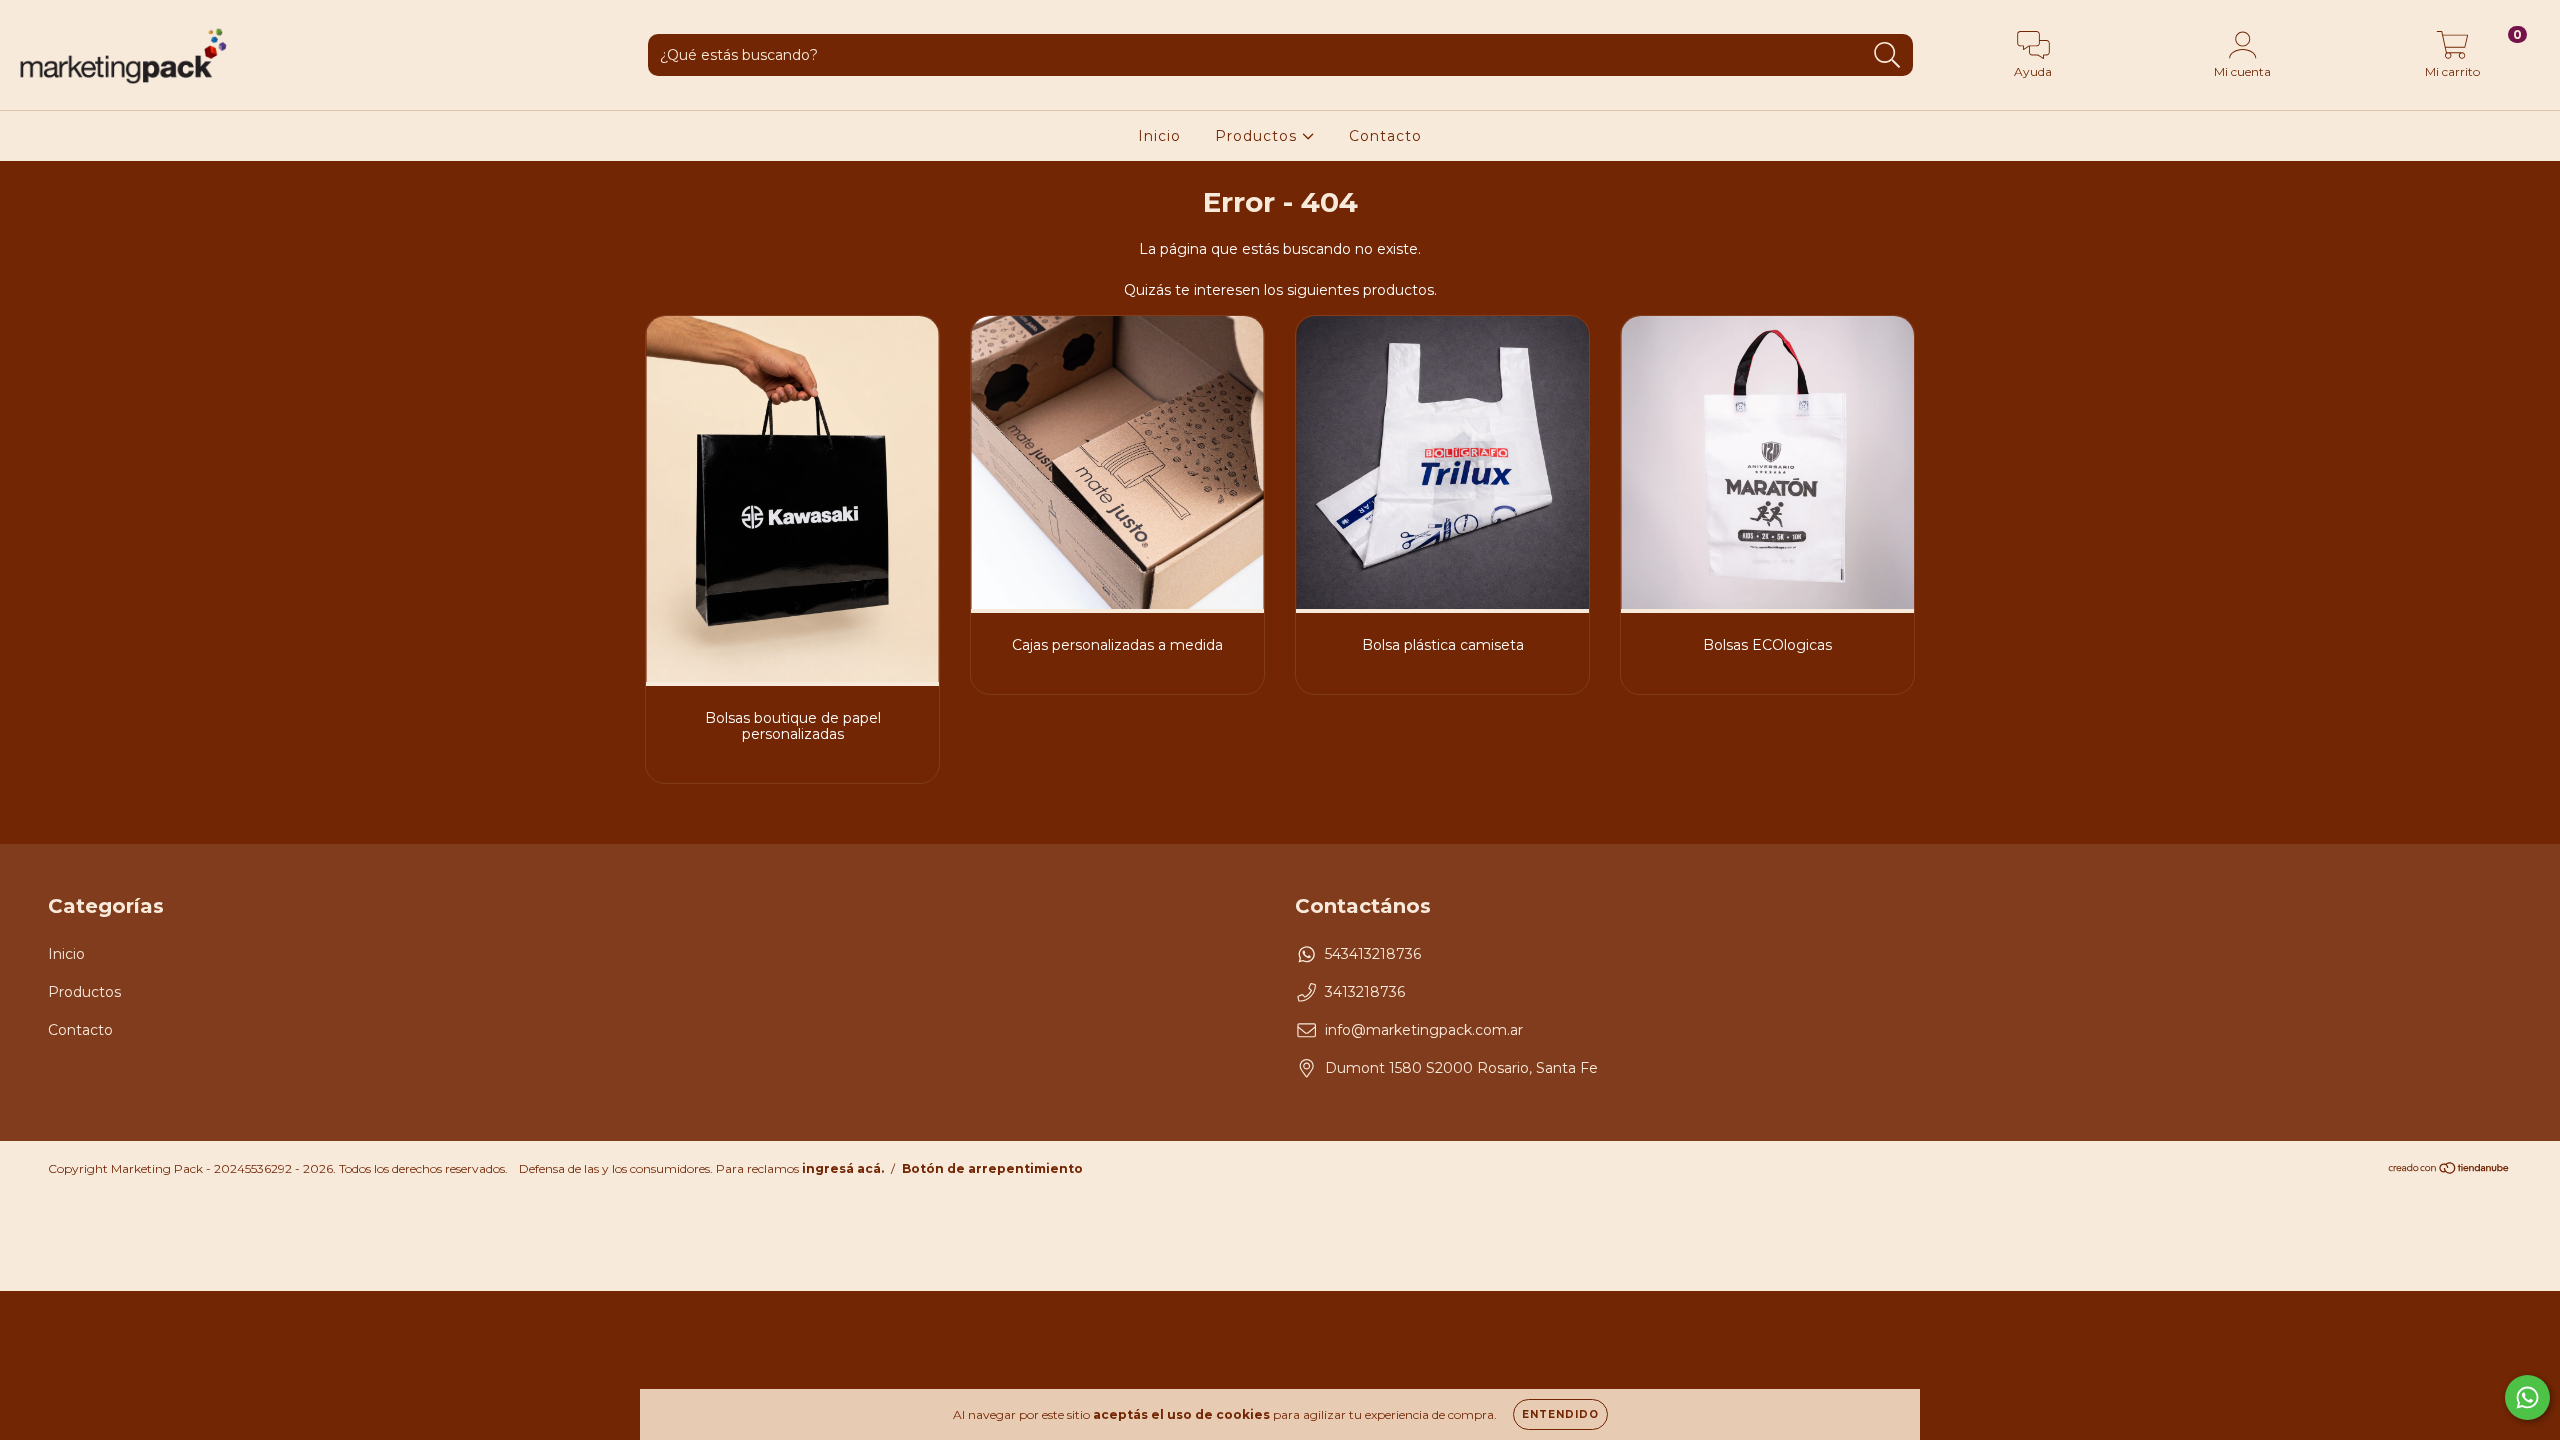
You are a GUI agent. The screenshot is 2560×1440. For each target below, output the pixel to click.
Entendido (1560, 1414)
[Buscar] (1887, 55)
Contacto (1385, 136)
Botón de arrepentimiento (992, 1168)
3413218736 (1365, 992)
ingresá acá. (843, 1168)
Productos (1258, 136)
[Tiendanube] (2449, 1170)
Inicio (1159, 136)
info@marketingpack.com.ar (1424, 1030)
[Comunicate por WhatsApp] (2527, 1397)
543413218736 (1373, 954)
